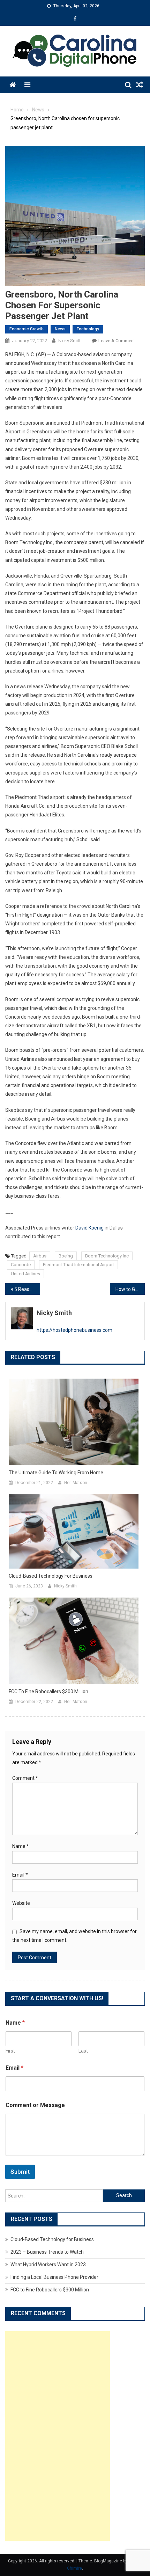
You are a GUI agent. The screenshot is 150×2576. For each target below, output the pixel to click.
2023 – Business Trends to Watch (47, 2252)
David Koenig (89, 1228)
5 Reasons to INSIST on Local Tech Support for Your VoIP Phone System (27, 1289)
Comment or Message (35, 2105)
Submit (20, 2172)
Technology (88, 329)
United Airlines (25, 1274)
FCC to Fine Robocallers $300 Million (48, 1691)
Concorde (21, 1265)
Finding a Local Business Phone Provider (54, 2277)
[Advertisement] (58, 2436)
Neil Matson (76, 1483)
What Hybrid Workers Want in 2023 (48, 2265)
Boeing (66, 1256)
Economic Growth (27, 329)
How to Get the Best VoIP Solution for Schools (130, 1289)
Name (21, 1846)
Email (20, 1875)
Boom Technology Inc (107, 1256)
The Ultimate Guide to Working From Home (56, 1473)
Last (83, 2051)
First (10, 2051)
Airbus (40, 1256)
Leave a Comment (117, 341)
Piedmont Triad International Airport (78, 1265)
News (60, 329)
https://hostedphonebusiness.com (74, 1330)
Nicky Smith (70, 341)
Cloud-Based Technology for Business (51, 1576)
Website (21, 1903)
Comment (25, 1778)
